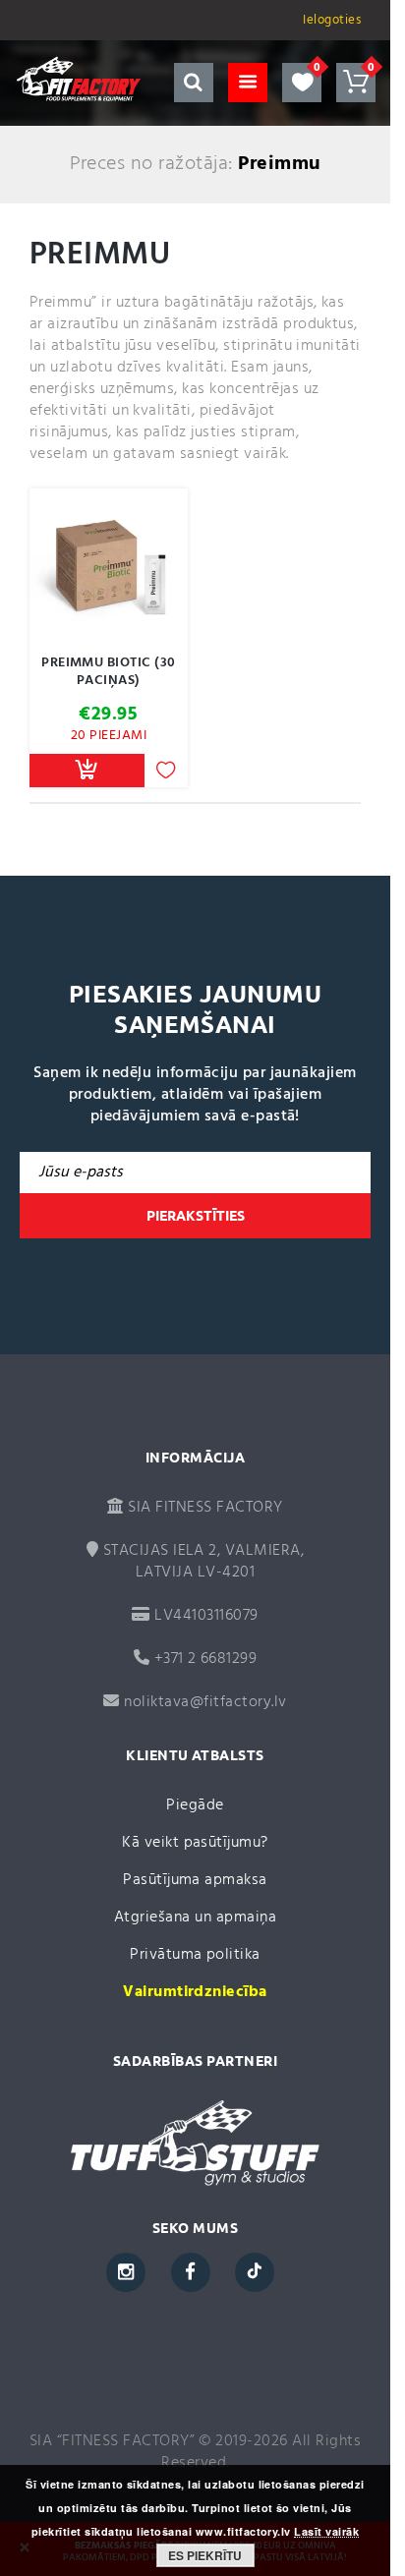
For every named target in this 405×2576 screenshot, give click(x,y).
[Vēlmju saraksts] (302, 83)
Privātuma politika (195, 1955)
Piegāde (195, 1805)
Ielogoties (332, 20)
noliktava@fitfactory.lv (205, 1702)
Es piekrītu (205, 2555)
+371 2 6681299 (203, 1659)
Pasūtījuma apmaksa (195, 1880)
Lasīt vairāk (326, 2532)
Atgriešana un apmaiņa (195, 1918)
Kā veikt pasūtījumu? (195, 1843)
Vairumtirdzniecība (195, 1992)
